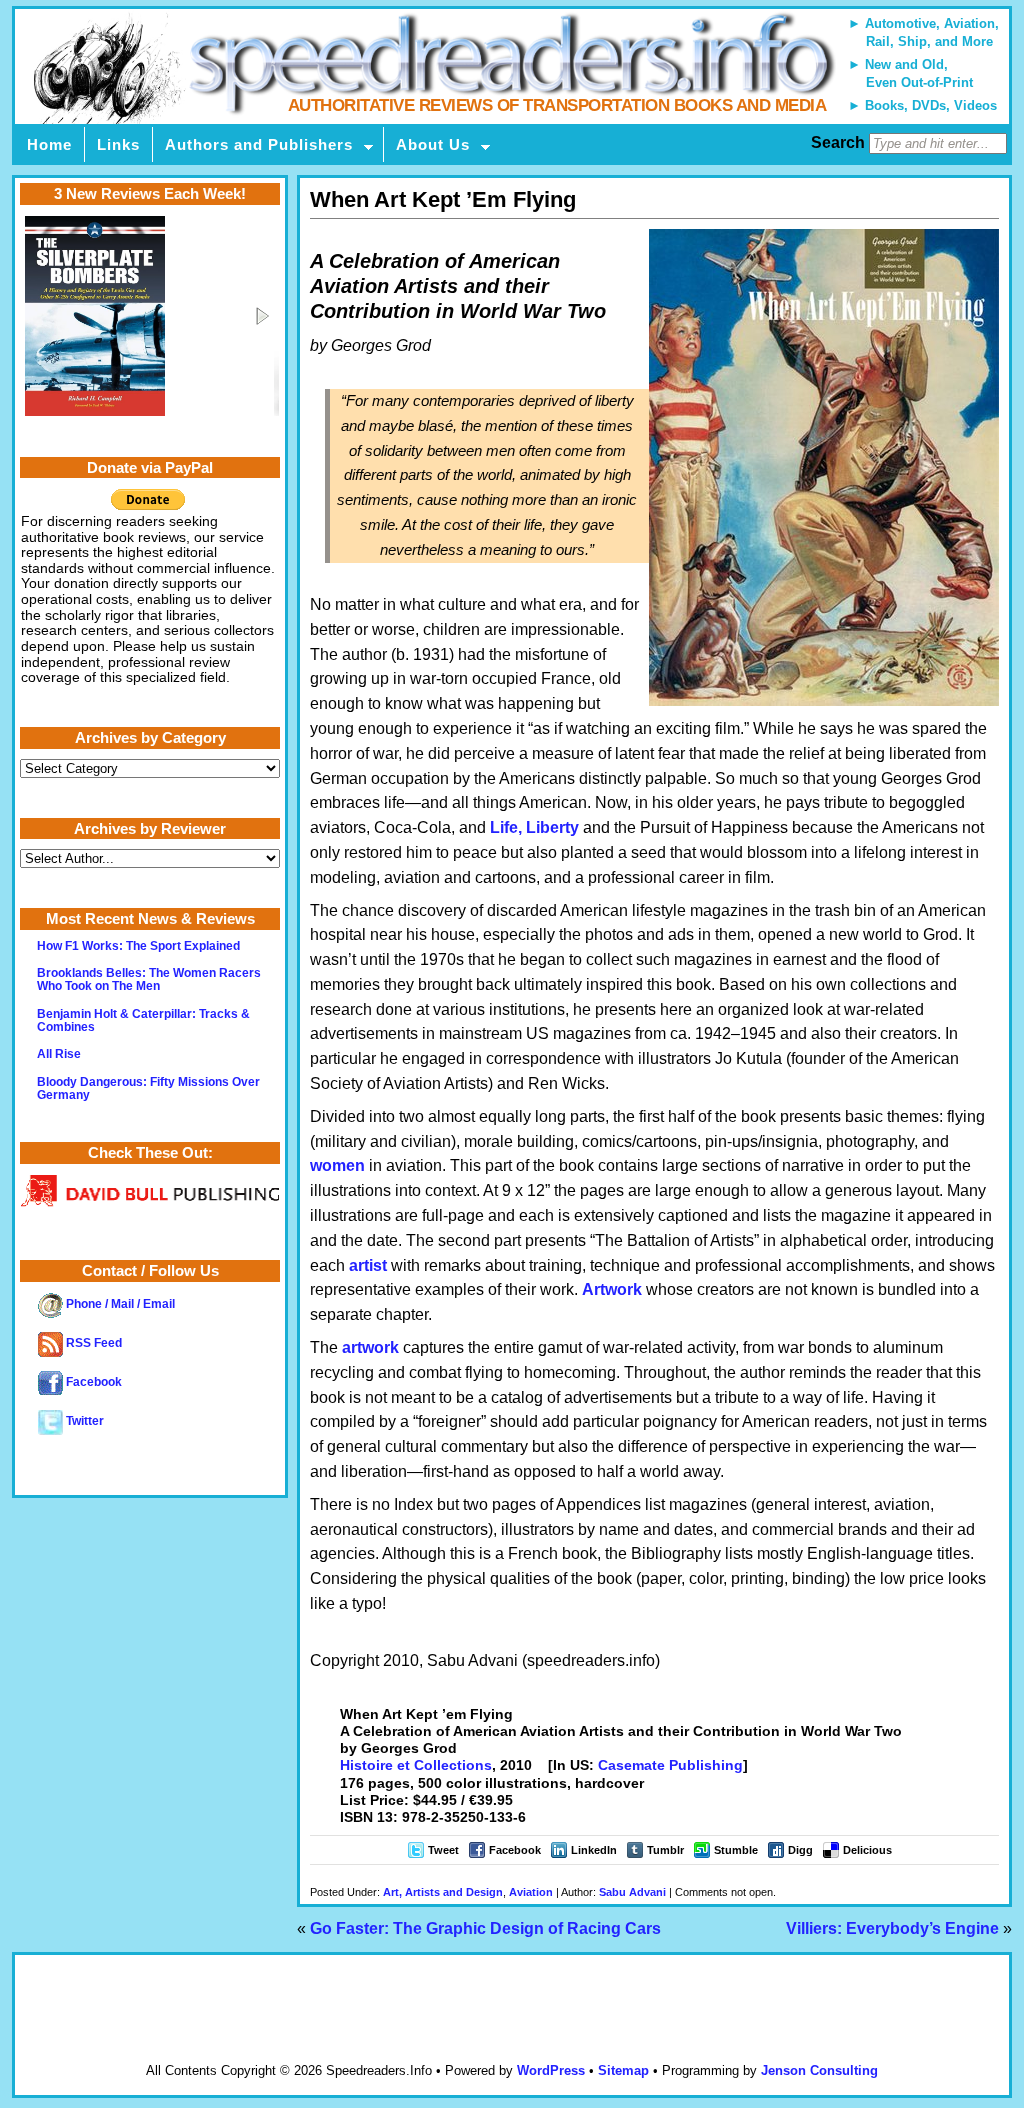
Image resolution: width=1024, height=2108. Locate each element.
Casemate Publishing (670, 1765)
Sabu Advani (632, 1892)
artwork (370, 1347)
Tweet (443, 1850)
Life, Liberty (534, 827)
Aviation (531, 1892)
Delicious (867, 1850)
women (337, 1165)
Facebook (515, 1850)
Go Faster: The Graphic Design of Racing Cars (485, 1928)
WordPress (551, 2070)
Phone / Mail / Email (119, 1304)
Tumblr (665, 1850)
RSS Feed (92, 1343)
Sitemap (623, 2070)
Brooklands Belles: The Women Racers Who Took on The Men (149, 979)
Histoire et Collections (416, 1765)
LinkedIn (594, 1850)
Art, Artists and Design (443, 1892)
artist (368, 1265)
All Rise (59, 1054)
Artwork (612, 1289)
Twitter (83, 1421)
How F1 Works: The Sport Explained (138, 946)
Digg (800, 1850)
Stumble (736, 1850)
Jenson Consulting (819, 2070)
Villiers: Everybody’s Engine (892, 1928)
